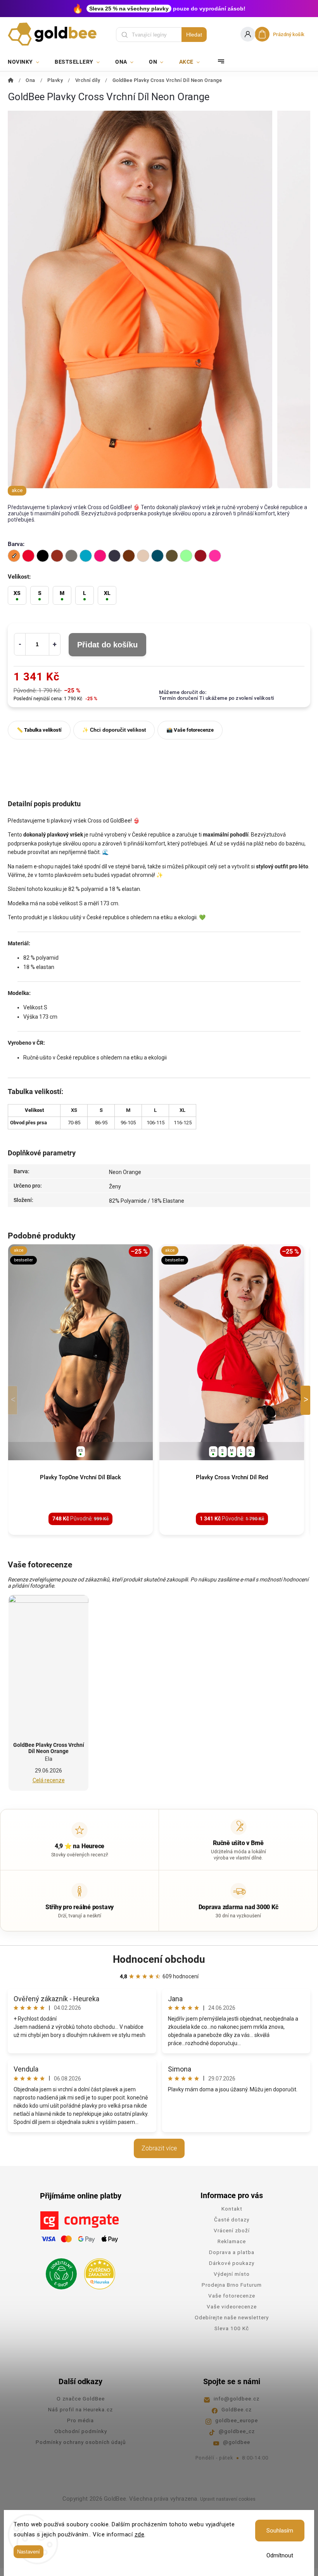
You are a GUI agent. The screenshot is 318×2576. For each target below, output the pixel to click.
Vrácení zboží (232, 2230)
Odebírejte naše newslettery (232, 2317)
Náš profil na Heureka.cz (80, 2409)
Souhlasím (280, 2531)
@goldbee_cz (237, 2431)
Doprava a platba (232, 2252)
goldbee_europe (237, 2420)
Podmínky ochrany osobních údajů (81, 2442)
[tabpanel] (80, 1390)
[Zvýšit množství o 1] (55, 644)
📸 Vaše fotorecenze (190, 730)
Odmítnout (280, 2555)
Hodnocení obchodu (159, 1959)
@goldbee (237, 2442)
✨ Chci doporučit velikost (114, 730)
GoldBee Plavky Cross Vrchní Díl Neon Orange (49, 1748)
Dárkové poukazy (232, 2263)
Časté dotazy (232, 2219)
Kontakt (232, 2209)
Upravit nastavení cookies (228, 2499)
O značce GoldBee (81, 2399)
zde (140, 2534)
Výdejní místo (232, 2274)
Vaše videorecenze (232, 2306)
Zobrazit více (159, 2148)
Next (307, 1400)
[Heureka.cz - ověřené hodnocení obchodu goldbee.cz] (97, 2272)
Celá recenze (49, 1780)
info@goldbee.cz (237, 2399)
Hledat (194, 35)
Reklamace (232, 2241)
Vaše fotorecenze (232, 2296)
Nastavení (29, 2552)
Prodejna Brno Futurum (232, 2285)
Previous (14, 1400)
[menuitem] (27, 62)
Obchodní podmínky (81, 2431)
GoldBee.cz (237, 2409)
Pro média (80, 2420)
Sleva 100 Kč (232, 2328)
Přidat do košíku (107, 645)
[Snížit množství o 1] (20, 644)
